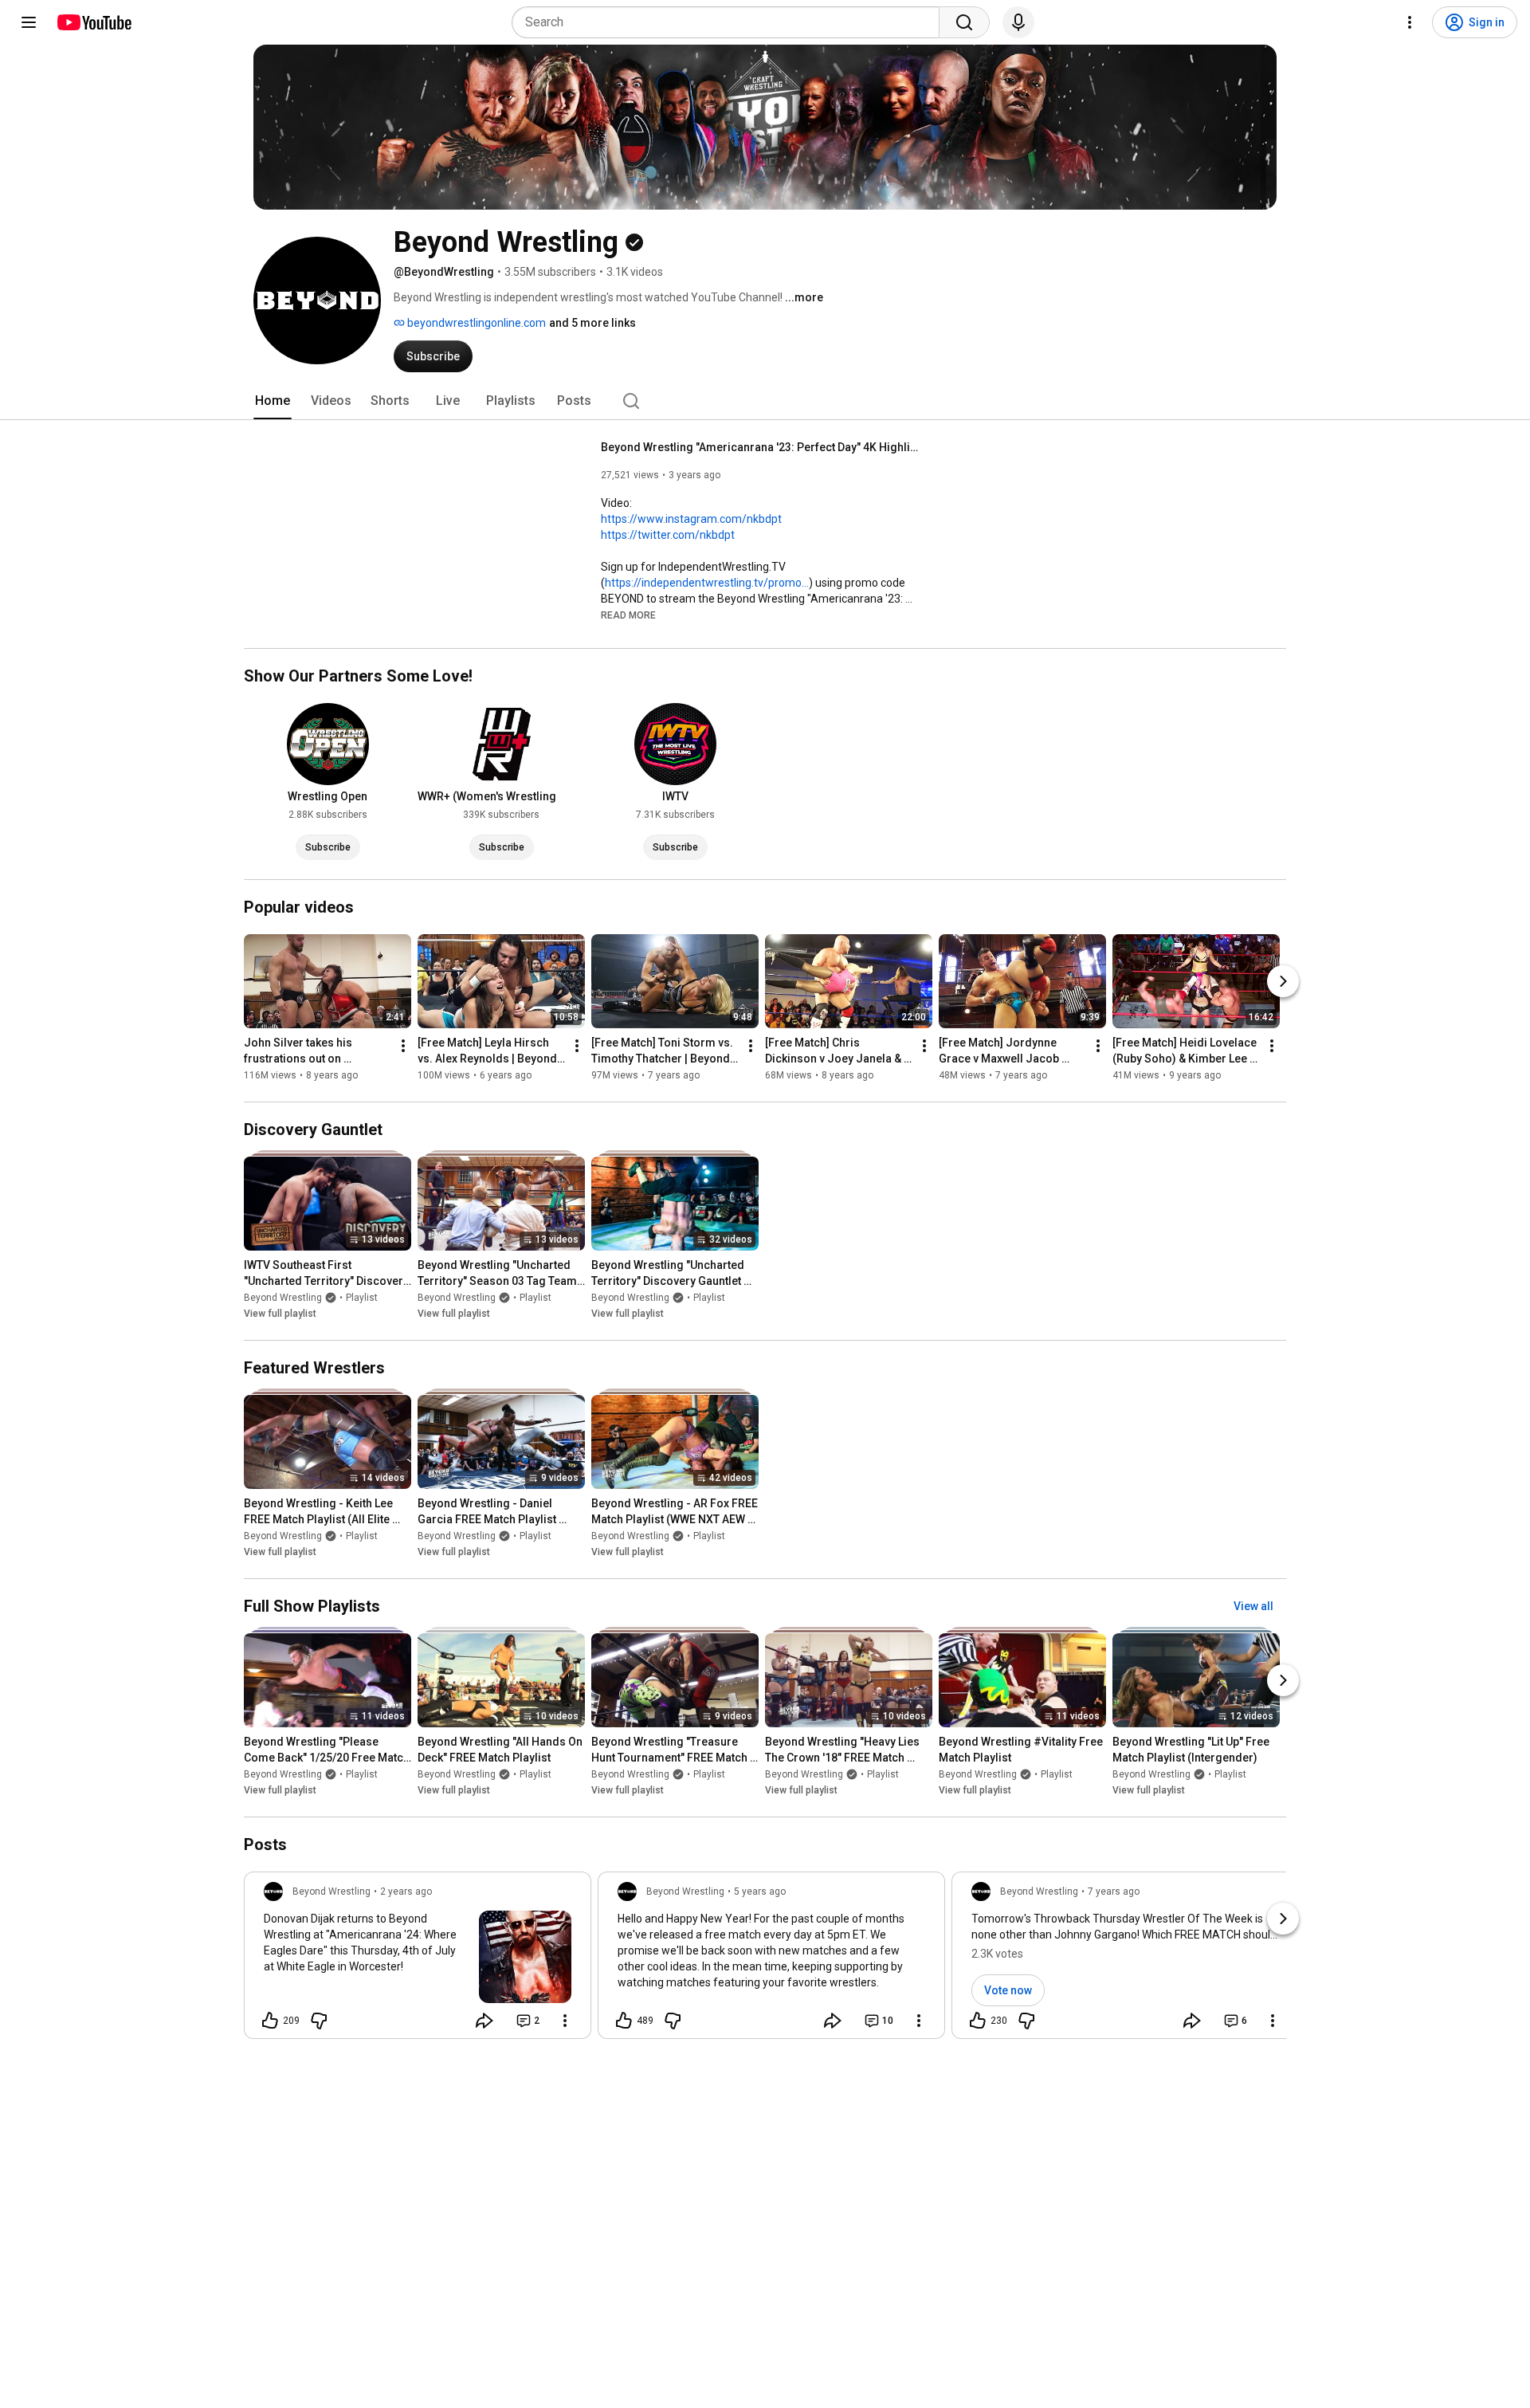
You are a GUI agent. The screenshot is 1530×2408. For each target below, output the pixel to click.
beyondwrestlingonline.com (475, 323)
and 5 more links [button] (592, 323)
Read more (628, 615)
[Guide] (29, 22)
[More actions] (403, 1046)
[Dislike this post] (319, 2021)
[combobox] (730, 22)
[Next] (1283, 981)
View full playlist (280, 1314)
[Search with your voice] (1018, 22)
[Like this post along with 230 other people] (978, 2021)
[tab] (273, 401)
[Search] (964, 22)
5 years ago (760, 1891)
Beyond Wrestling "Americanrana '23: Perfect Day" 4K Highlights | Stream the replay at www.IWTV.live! (761, 447)
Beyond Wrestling (283, 1298)
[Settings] (1410, 22)
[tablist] (765, 401)
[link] (418, 1960)
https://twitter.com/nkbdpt (668, 535)
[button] (628, 615)
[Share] (484, 2021)
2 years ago (406, 1891)
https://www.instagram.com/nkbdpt (691, 519)
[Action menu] (565, 2021)
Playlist (362, 1298)
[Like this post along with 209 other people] (270, 2021)
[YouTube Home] (94, 22)
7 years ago (1114, 1891)
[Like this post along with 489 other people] (624, 2021)
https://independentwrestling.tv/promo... (707, 583)
